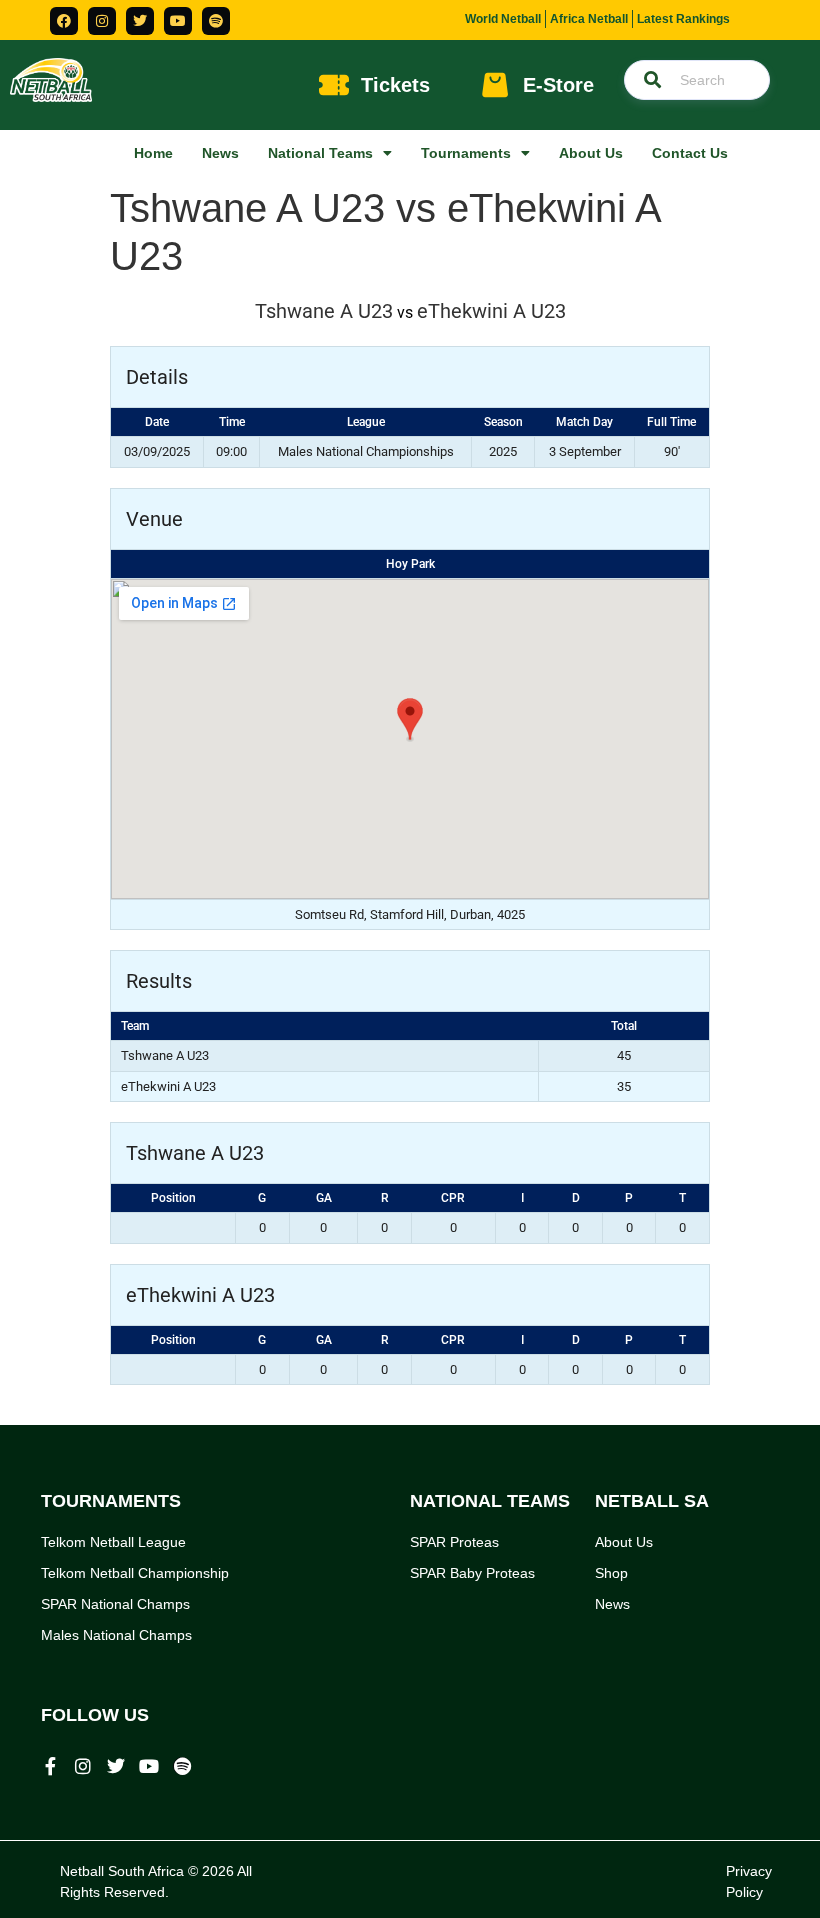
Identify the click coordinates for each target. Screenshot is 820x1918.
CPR (453, 1198)
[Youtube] (178, 21)
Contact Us (690, 153)
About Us (591, 153)
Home (153, 153)
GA (324, 1198)
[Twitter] (140, 21)
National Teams (320, 153)
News (220, 153)
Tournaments (466, 153)
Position (173, 1198)
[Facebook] (64, 21)
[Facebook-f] (50, 1766)
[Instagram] (102, 21)
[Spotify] (216, 21)
